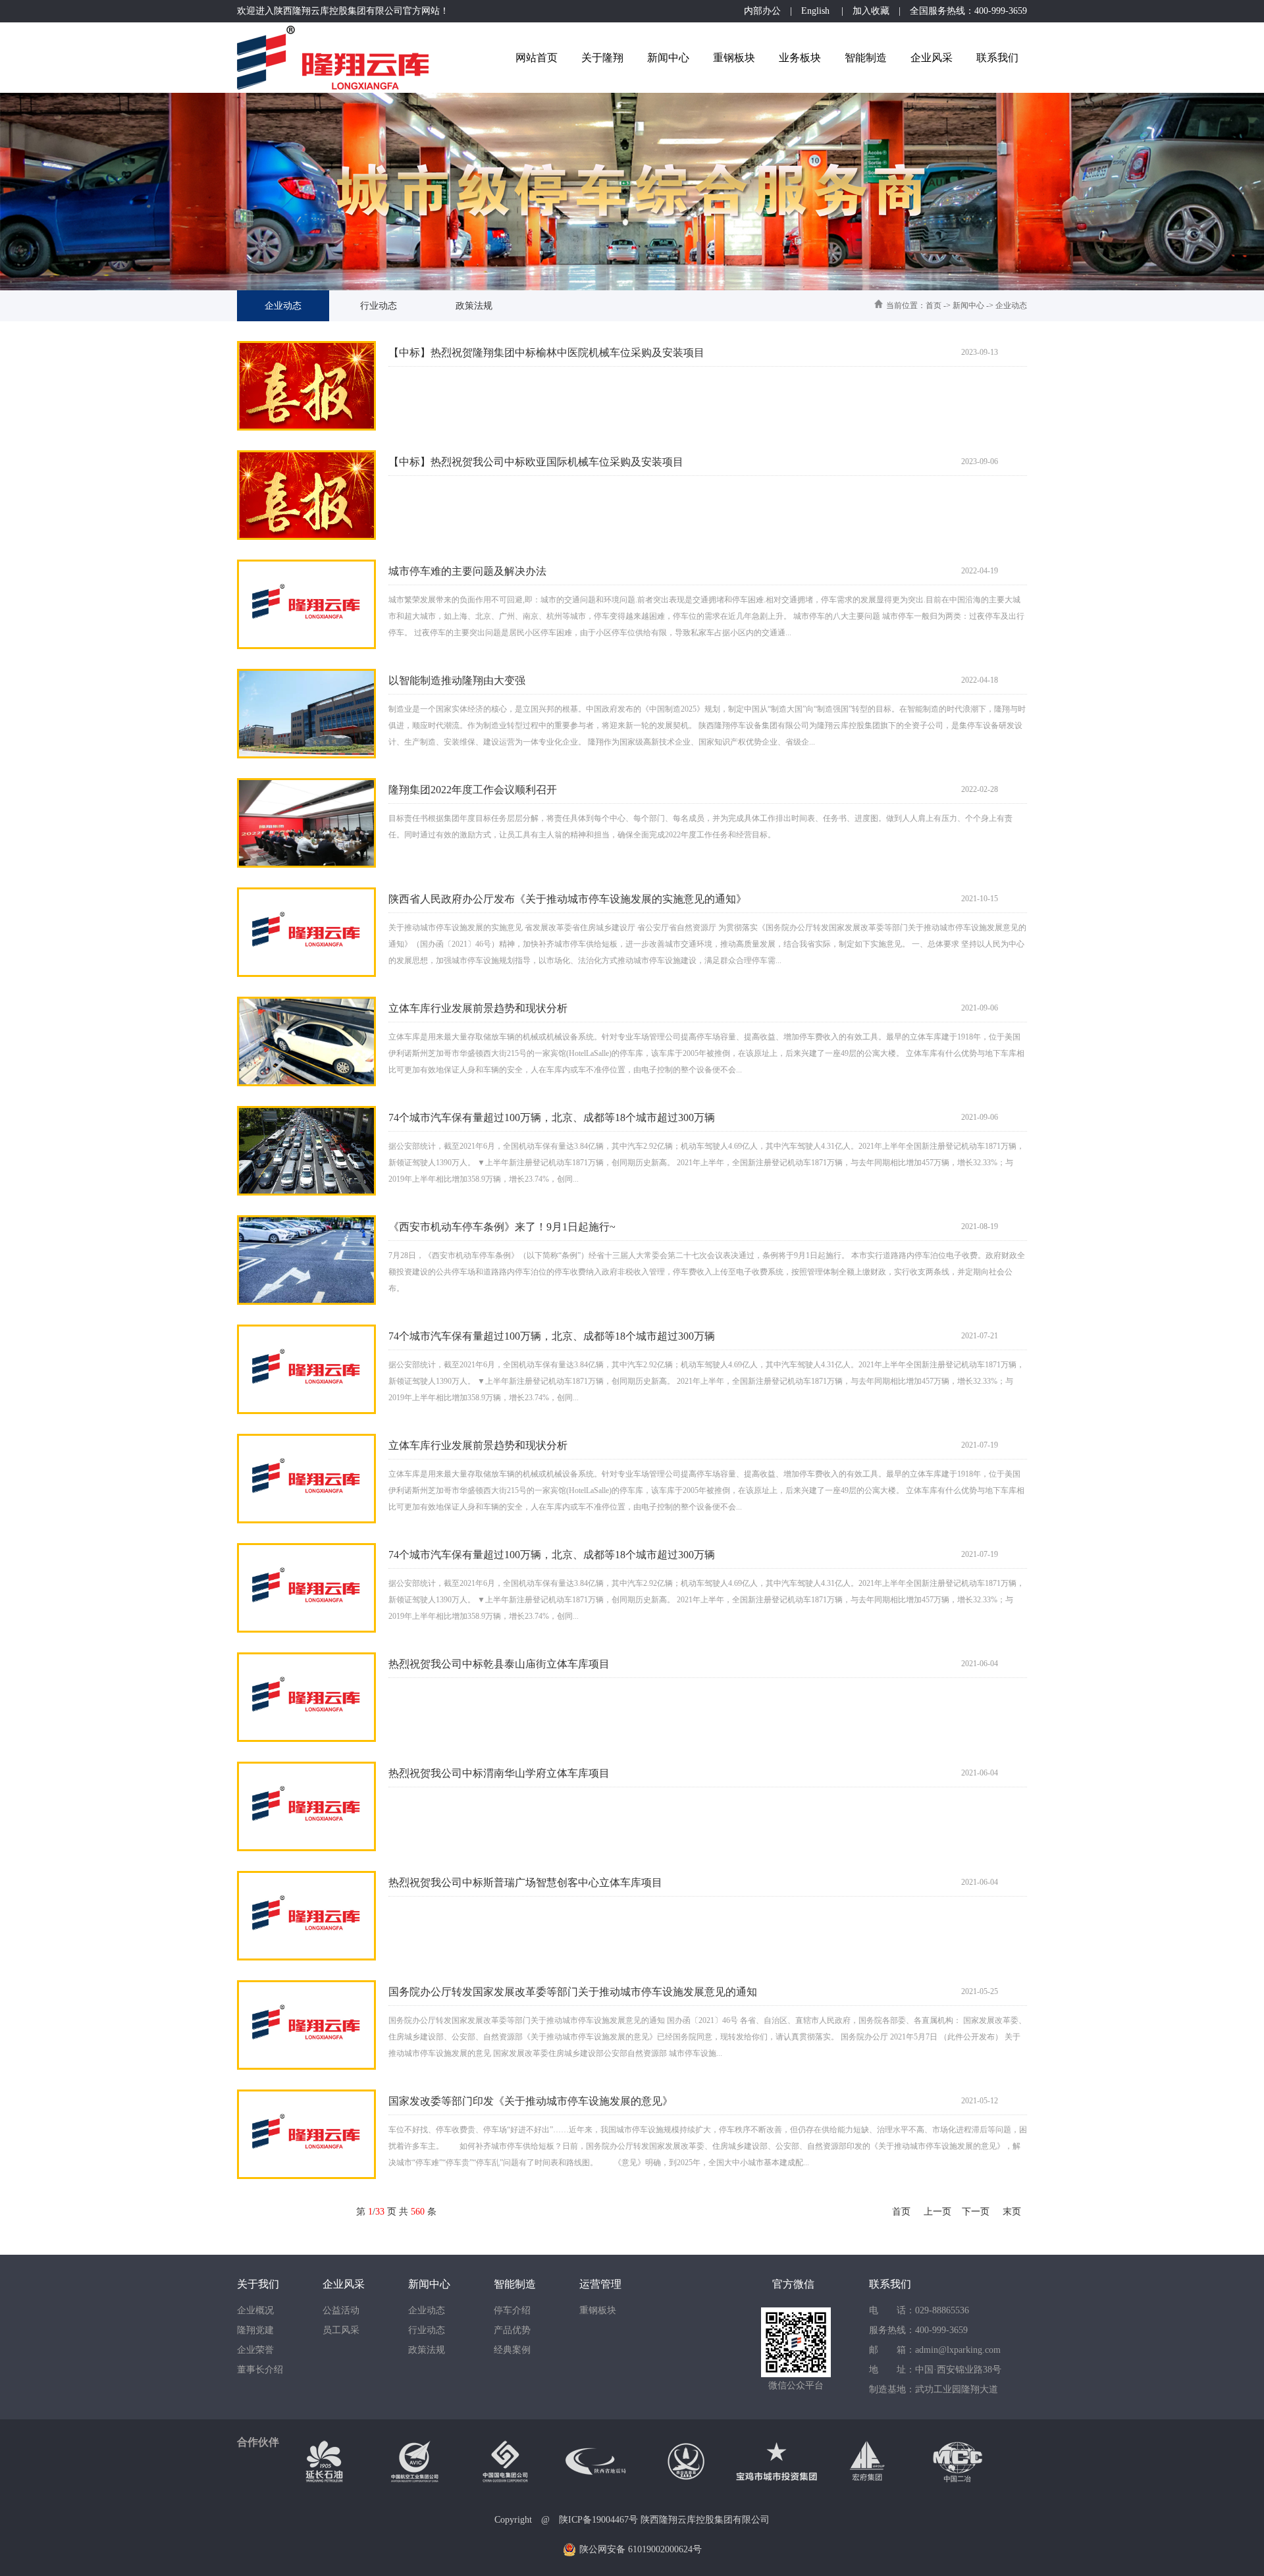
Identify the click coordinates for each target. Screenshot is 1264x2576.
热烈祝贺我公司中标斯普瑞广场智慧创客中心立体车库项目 (525, 1882)
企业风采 (932, 58)
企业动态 (283, 306)
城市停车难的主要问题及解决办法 (467, 571)
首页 (934, 305)
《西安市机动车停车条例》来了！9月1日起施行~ (502, 1227)
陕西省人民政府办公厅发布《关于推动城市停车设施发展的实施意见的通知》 (567, 899)
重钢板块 (734, 58)
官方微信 (793, 2284)
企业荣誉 (255, 2350)
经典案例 (512, 2350)
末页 (1012, 2212)
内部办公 (762, 11)
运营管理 (600, 2284)
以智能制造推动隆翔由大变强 (457, 680)
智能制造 (866, 58)
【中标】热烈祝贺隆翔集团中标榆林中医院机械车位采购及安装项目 (546, 353)
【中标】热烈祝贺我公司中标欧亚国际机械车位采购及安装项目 (536, 462)
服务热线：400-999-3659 (918, 2330)
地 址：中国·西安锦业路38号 (935, 2370)
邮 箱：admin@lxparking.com (935, 2350)
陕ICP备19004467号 (598, 2520)
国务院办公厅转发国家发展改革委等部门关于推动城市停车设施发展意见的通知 (573, 1992)
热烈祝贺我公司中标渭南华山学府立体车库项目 (499, 1773)
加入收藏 (871, 11)
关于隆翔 (602, 58)
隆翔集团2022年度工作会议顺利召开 (473, 790)
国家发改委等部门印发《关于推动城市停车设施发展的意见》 (531, 2101)
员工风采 (341, 2330)
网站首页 (537, 58)
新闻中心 (668, 58)
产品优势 (512, 2330)
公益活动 (341, 2310)
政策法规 (474, 306)
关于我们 (258, 2284)
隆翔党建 (255, 2330)
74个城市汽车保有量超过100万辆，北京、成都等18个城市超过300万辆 (552, 1117)
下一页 (976, 2212)
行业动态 (379, 306)
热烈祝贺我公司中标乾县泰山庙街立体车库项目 (499, 1664)
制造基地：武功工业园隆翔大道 (934, 2389)
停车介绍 (512, 2310)
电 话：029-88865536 (919, 2310)
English (817, 11)
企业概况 (255, 2310)
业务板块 (800, 58)
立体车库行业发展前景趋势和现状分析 (478, 1008)
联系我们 (997, 58)
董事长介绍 (260, 2370)
